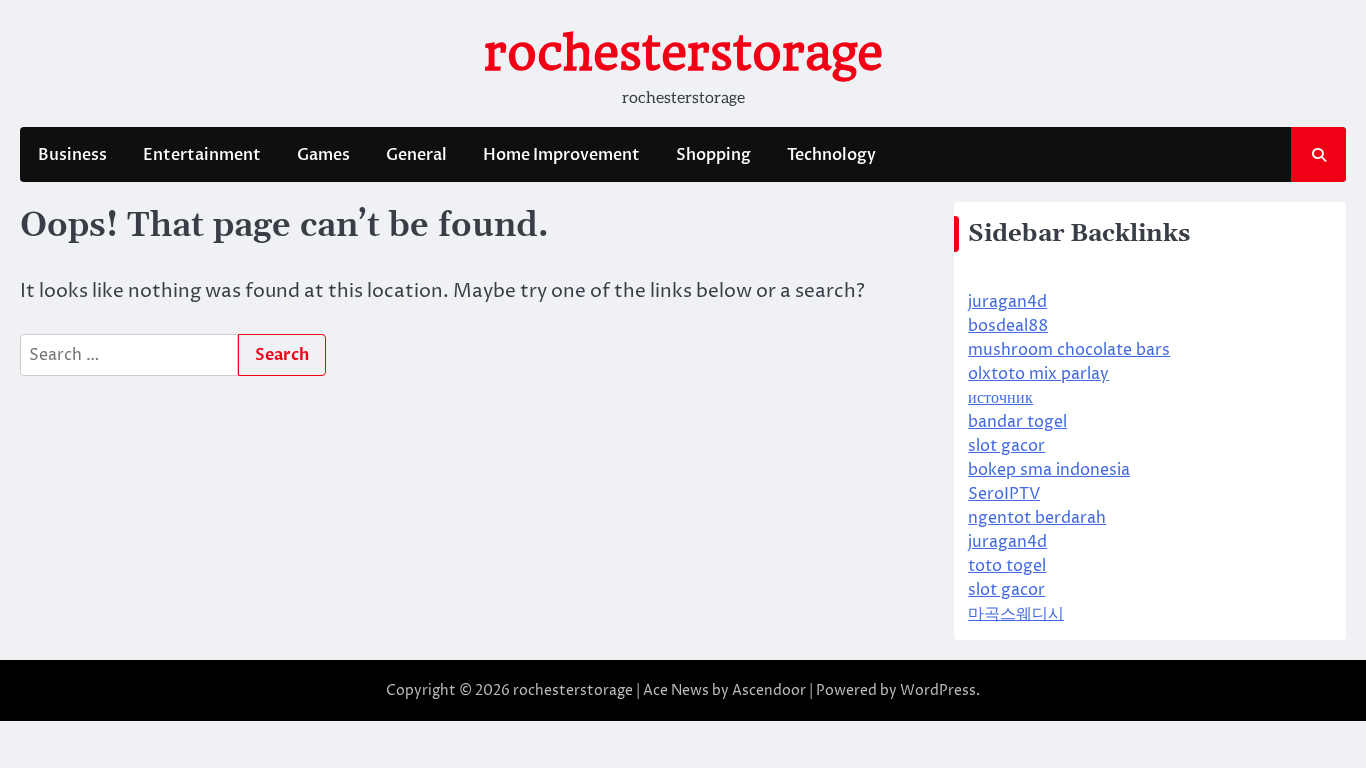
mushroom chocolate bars (1069, 350)
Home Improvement (561, 155)
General (416, 155)
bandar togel (1017, 422)
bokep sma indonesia (1049, 470)
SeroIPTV (1004, 494)
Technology (831, 155)
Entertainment (202, 155)
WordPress (938, 690)
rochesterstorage (683, 53)
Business (72, 155)
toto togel (1007, 566)
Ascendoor (769, 690)
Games (323, 155)
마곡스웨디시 (1016, 614)
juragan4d (1007, 302)
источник (1000, 398)
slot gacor (1006, 446)
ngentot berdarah (1037, 518)
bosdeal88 (1008, 326)
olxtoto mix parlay (1038, 374)
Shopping (713, 155)
